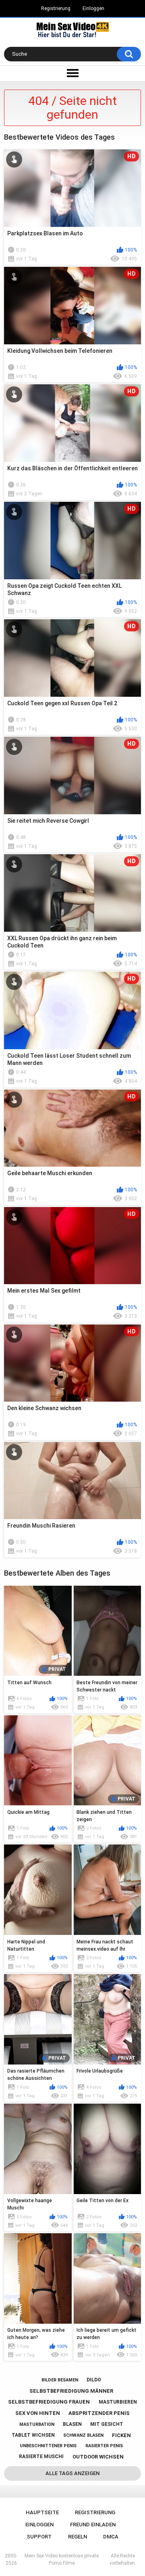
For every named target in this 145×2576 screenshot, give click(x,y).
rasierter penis (104, 2446)
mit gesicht (107, 2424)
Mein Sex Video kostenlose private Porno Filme (62, 2559)
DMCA (111, 2537)
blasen (72, 2424)
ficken (121, 2435)
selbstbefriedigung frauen (49, 2402)
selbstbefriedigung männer (71, 2391)
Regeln (78, 2537)
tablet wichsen (33, 2435)
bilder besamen (60, 2380)
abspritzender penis (99, 2413)
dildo (94, 2380)
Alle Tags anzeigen (72, 2473)
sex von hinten (38, 2413)
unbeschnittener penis (48, 2446)
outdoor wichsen (98, 2457)
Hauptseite (42, 2512)
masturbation (37, 2424)
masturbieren (118, 2402)
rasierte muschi (41, 2457)
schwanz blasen (83, 2435)
